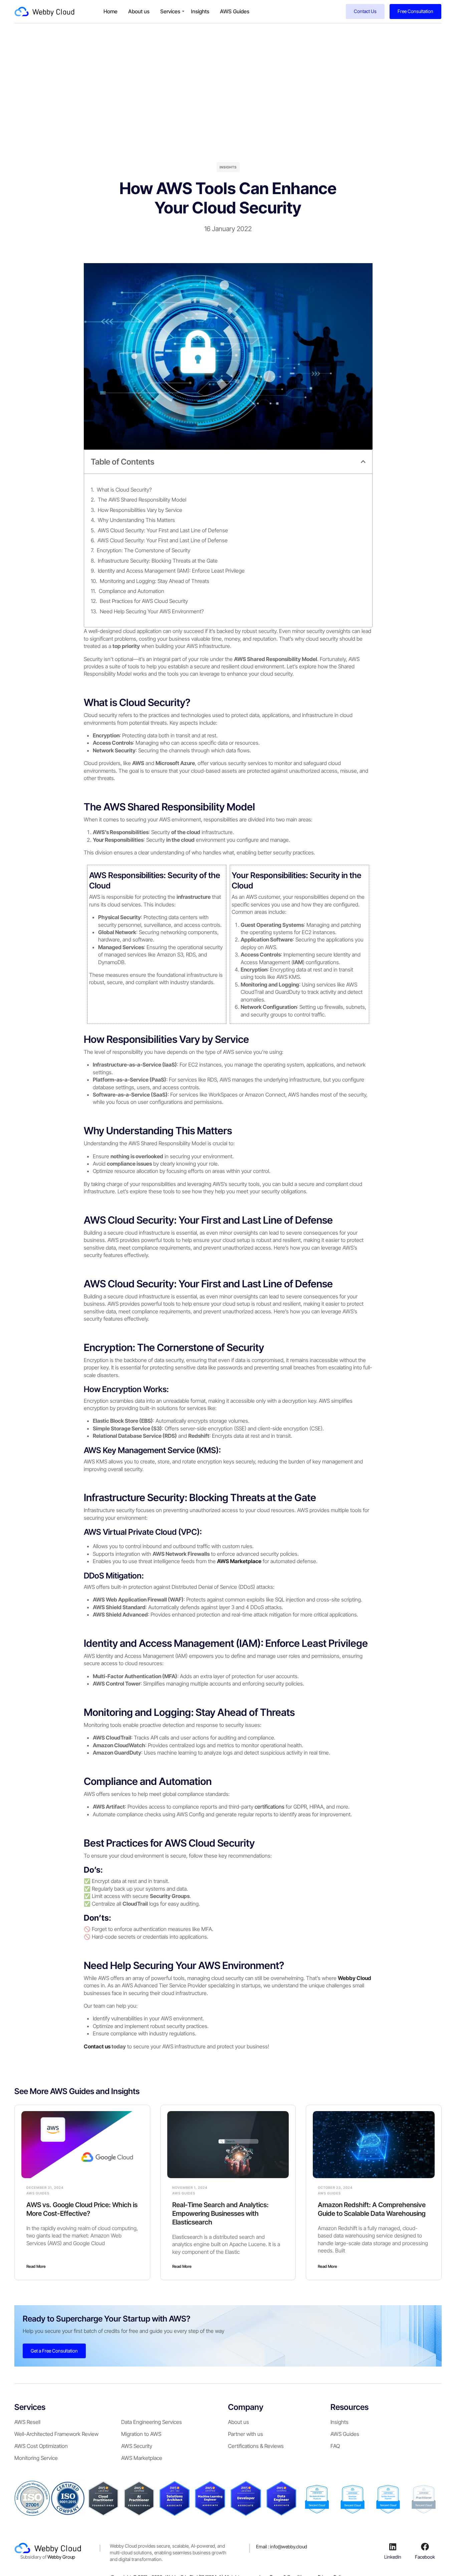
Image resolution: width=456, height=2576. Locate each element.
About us (139, 11)
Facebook (425, 2556)
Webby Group (61, 2557)
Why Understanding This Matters (136, 520)
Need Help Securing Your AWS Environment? (152, 611)
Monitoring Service (36, 2458)
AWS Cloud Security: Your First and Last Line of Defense (163, 530)
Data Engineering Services (152, 2422)
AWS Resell (27, 2422)
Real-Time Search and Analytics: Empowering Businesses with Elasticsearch (220, 2213)
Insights (200, 11)
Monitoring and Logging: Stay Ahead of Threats (155, 581)
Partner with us (246, 2434)
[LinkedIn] (393, 2547)
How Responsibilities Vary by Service (140, 510)
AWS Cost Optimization (41, 2446)
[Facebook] (425, 2547)
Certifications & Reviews (256, 2446)
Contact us (97, 2046)
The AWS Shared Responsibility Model (142, 500)
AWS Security (137, 2446)
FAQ (335, 2446)
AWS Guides (235, 11)
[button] (363, 462)
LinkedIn (393, 2556)
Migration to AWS (141, 2434)
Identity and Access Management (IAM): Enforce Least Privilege (171, 571)
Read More (36, 2266)
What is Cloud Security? (124, 490)
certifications (269, 1807)
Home (110, 11)
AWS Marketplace (142, 2458)
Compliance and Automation (132, 591)
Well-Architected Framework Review (56, 2434)
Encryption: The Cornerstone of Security (144, 550)
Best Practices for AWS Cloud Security (144, 601)
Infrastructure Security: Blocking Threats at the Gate (158, 561)
